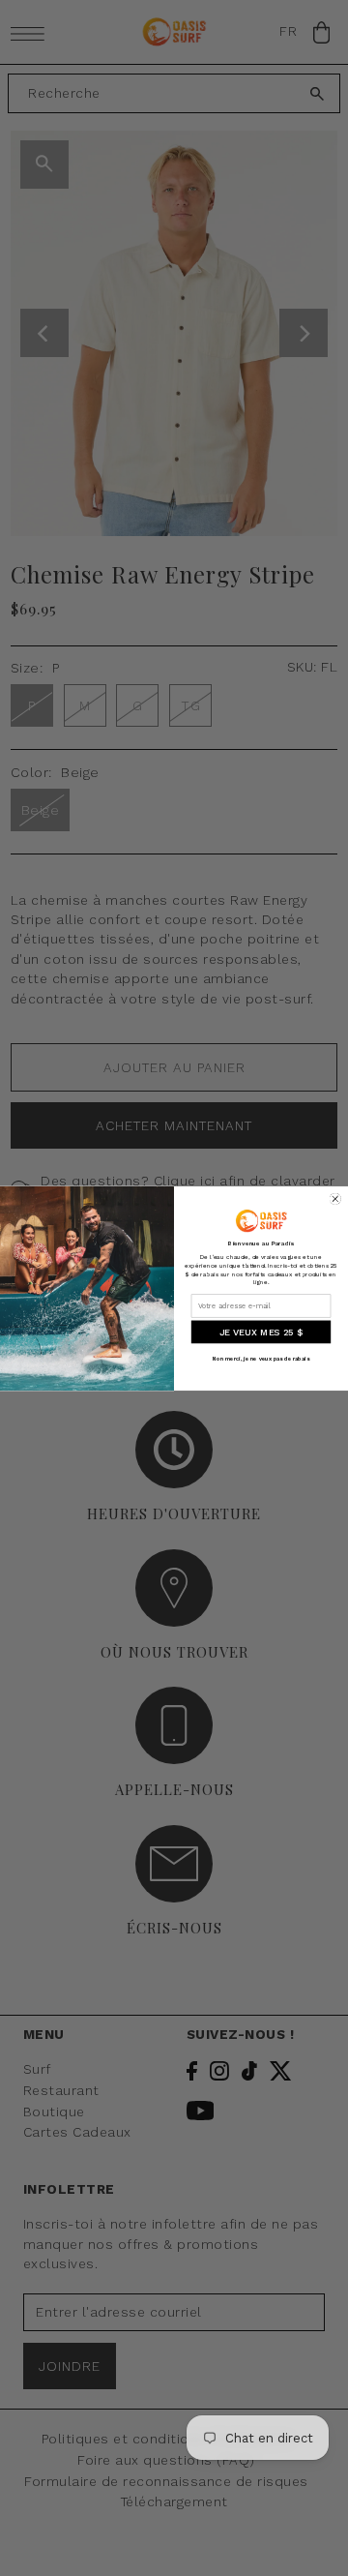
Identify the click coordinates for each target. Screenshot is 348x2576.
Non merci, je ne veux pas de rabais (261, 1358)
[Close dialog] (335, 1199)
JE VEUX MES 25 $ (261, 1332)
